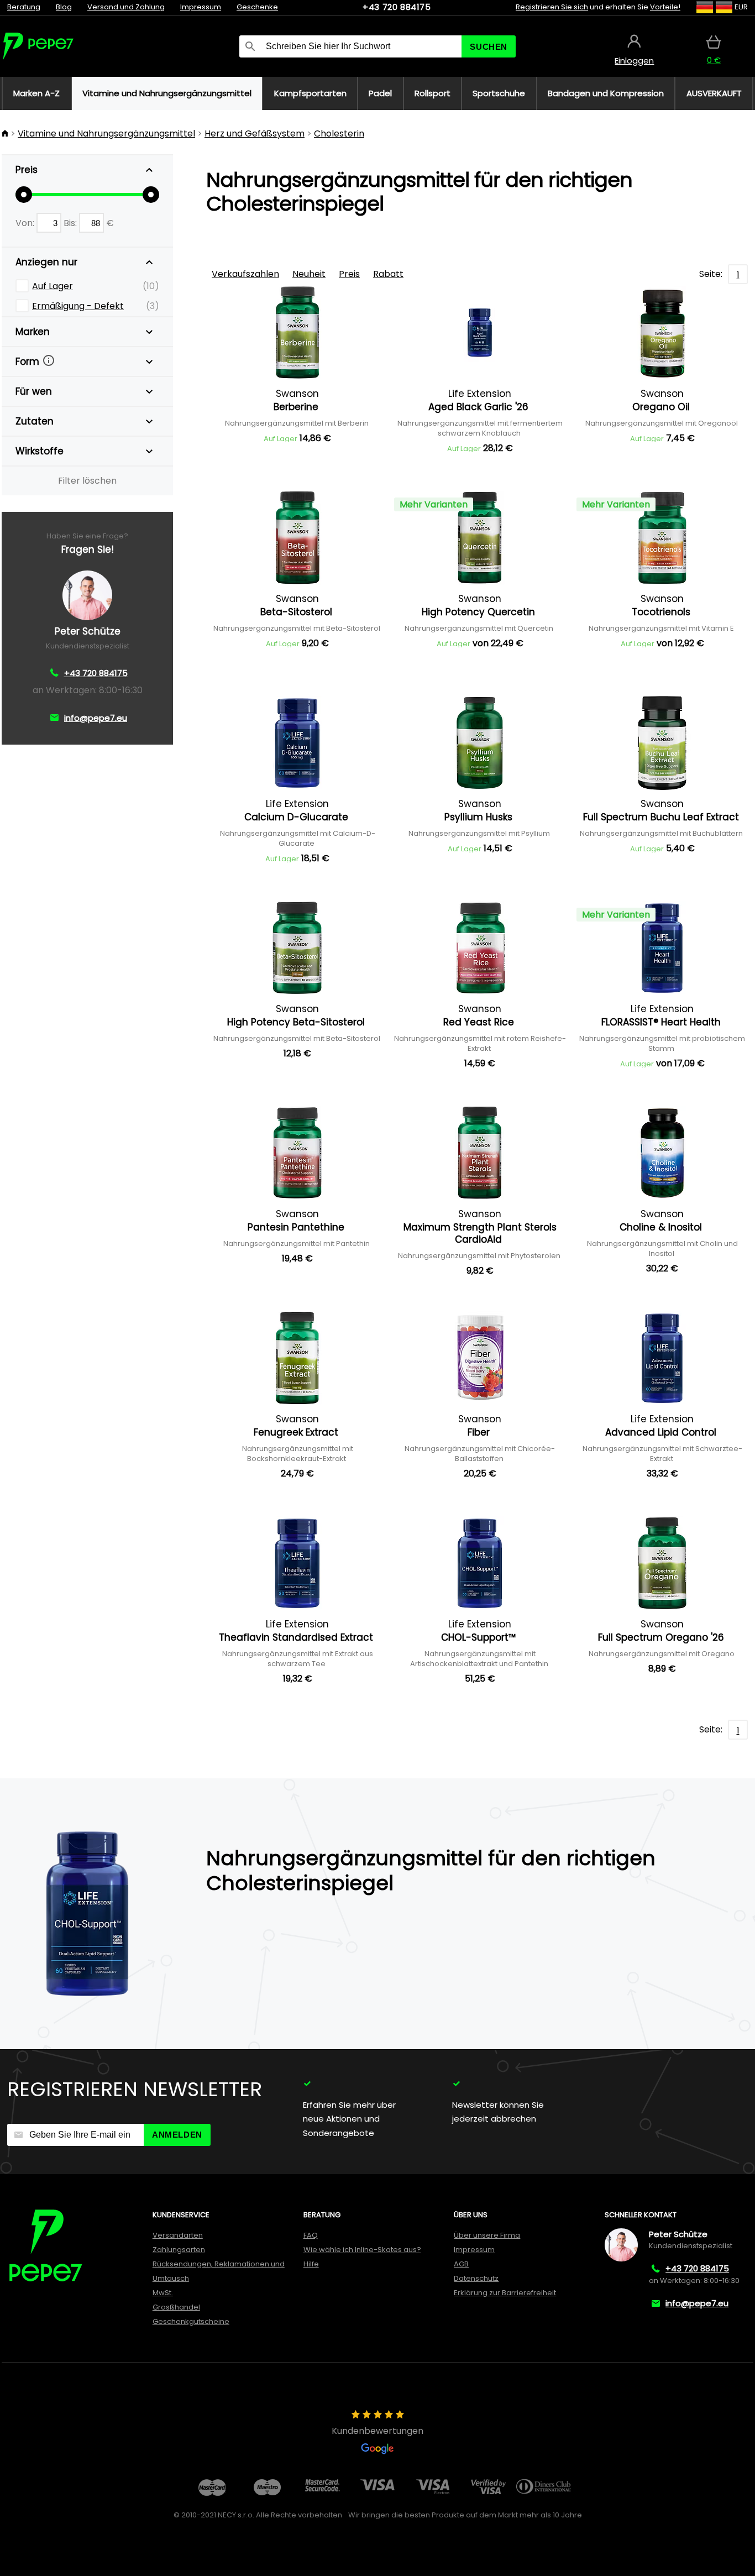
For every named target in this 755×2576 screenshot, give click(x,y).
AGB (461, 2264)
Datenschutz (476, 2278)
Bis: (71, 223)
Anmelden (177, 2135)
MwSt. (163, 2293)
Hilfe (311, 2264)
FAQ (311, 2235)
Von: (26, 223)
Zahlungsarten (179, 2250)
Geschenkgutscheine (191, 2321)
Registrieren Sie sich (552, 7)
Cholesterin (339, 133)
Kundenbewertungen (377, 2431)
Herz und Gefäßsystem (255, 133)
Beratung (24, 7)
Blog (64, 7)
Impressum (201, 7)
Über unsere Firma (487, 2235)
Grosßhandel (176, 2307)
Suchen (489, 47)
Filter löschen (87, 481)
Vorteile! (665, 7)
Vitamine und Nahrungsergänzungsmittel (106, 133)
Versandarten (178, 2235)
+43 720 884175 (397, 7)
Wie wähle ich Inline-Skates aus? (362, 2250)
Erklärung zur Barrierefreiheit (505, 2293)
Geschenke (257, 7)
